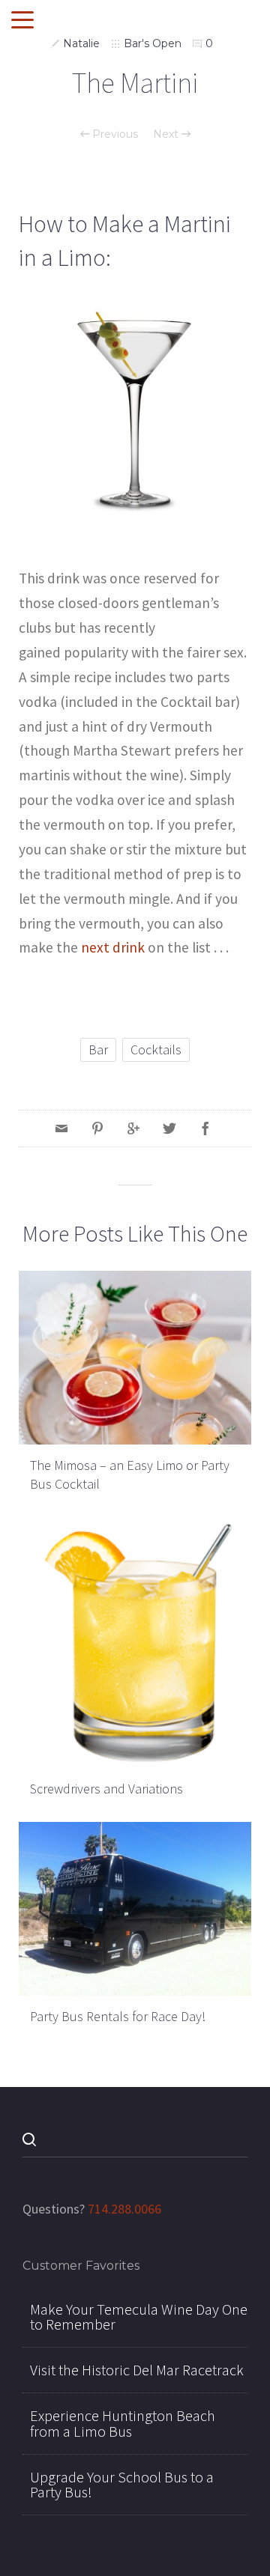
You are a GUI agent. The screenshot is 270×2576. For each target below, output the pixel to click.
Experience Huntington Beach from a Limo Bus (123, 2423)
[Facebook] (205, 1128)
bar (98, 1049)
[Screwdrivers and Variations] (135, 1641)
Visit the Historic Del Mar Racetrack (137, 2370)
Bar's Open (153, 43)
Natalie (81, 43)
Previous (114, 134)
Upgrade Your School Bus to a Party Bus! (122, 2485)
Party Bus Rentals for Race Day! (118, 2016)
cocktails (156, 1049)
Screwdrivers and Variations (106, 1789)
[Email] (61, 1128)
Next (167, 134)
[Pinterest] (97, 1128)
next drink (113, 947)
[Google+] (133, 1128)
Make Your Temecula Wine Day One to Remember (139, 2317)
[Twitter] (169, 1128)
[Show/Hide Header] (22, 21)
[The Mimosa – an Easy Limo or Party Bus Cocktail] (135, 1356)
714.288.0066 (124, 2209)
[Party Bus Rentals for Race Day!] (135, 1907)
